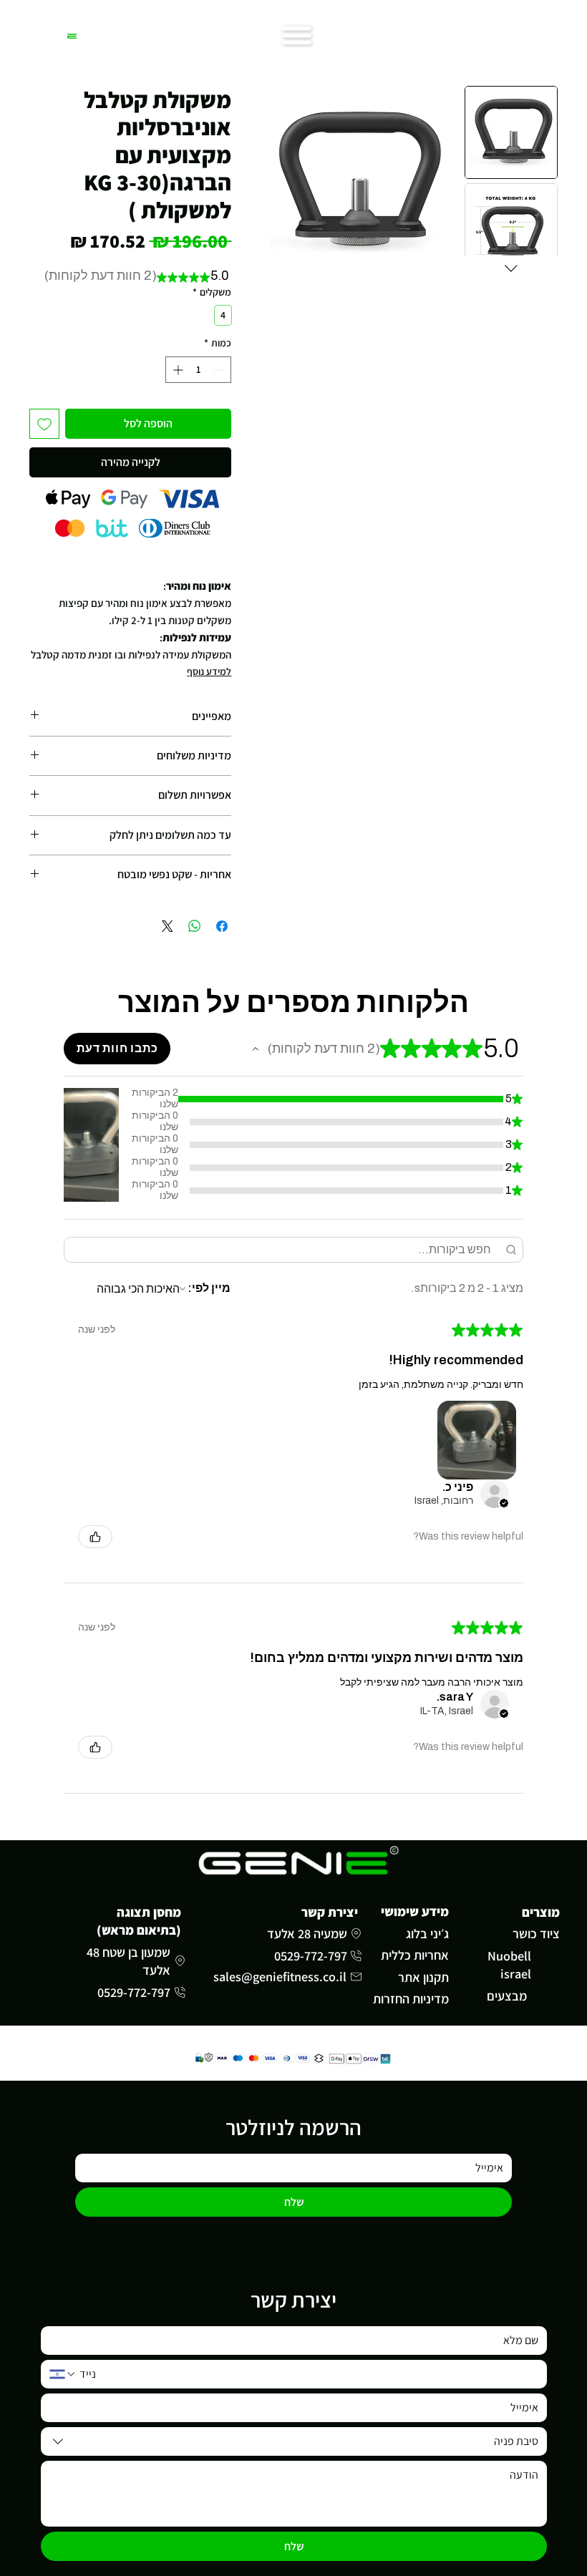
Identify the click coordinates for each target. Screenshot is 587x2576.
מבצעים (507, 1996)
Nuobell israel (509, 1964)
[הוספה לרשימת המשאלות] (44, 424)
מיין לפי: (209, 1288)
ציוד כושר (536, 1933)
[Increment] (176, 370)
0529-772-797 (311, 1955)
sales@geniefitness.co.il (280, 1976)
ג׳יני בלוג (427, 1933)
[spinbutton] (198, 370)
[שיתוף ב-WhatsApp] (195, 926)
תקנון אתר (423, 1977)
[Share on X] (168, 926)
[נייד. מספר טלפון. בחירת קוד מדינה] (63, 2374)
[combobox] (294, 2441)
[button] (256, 1049)
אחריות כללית (415, 1955)
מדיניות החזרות (411, 1998)
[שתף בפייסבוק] (222, 926)
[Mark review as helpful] (95, 1537)
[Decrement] (220, 370)
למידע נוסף (209, 671)
